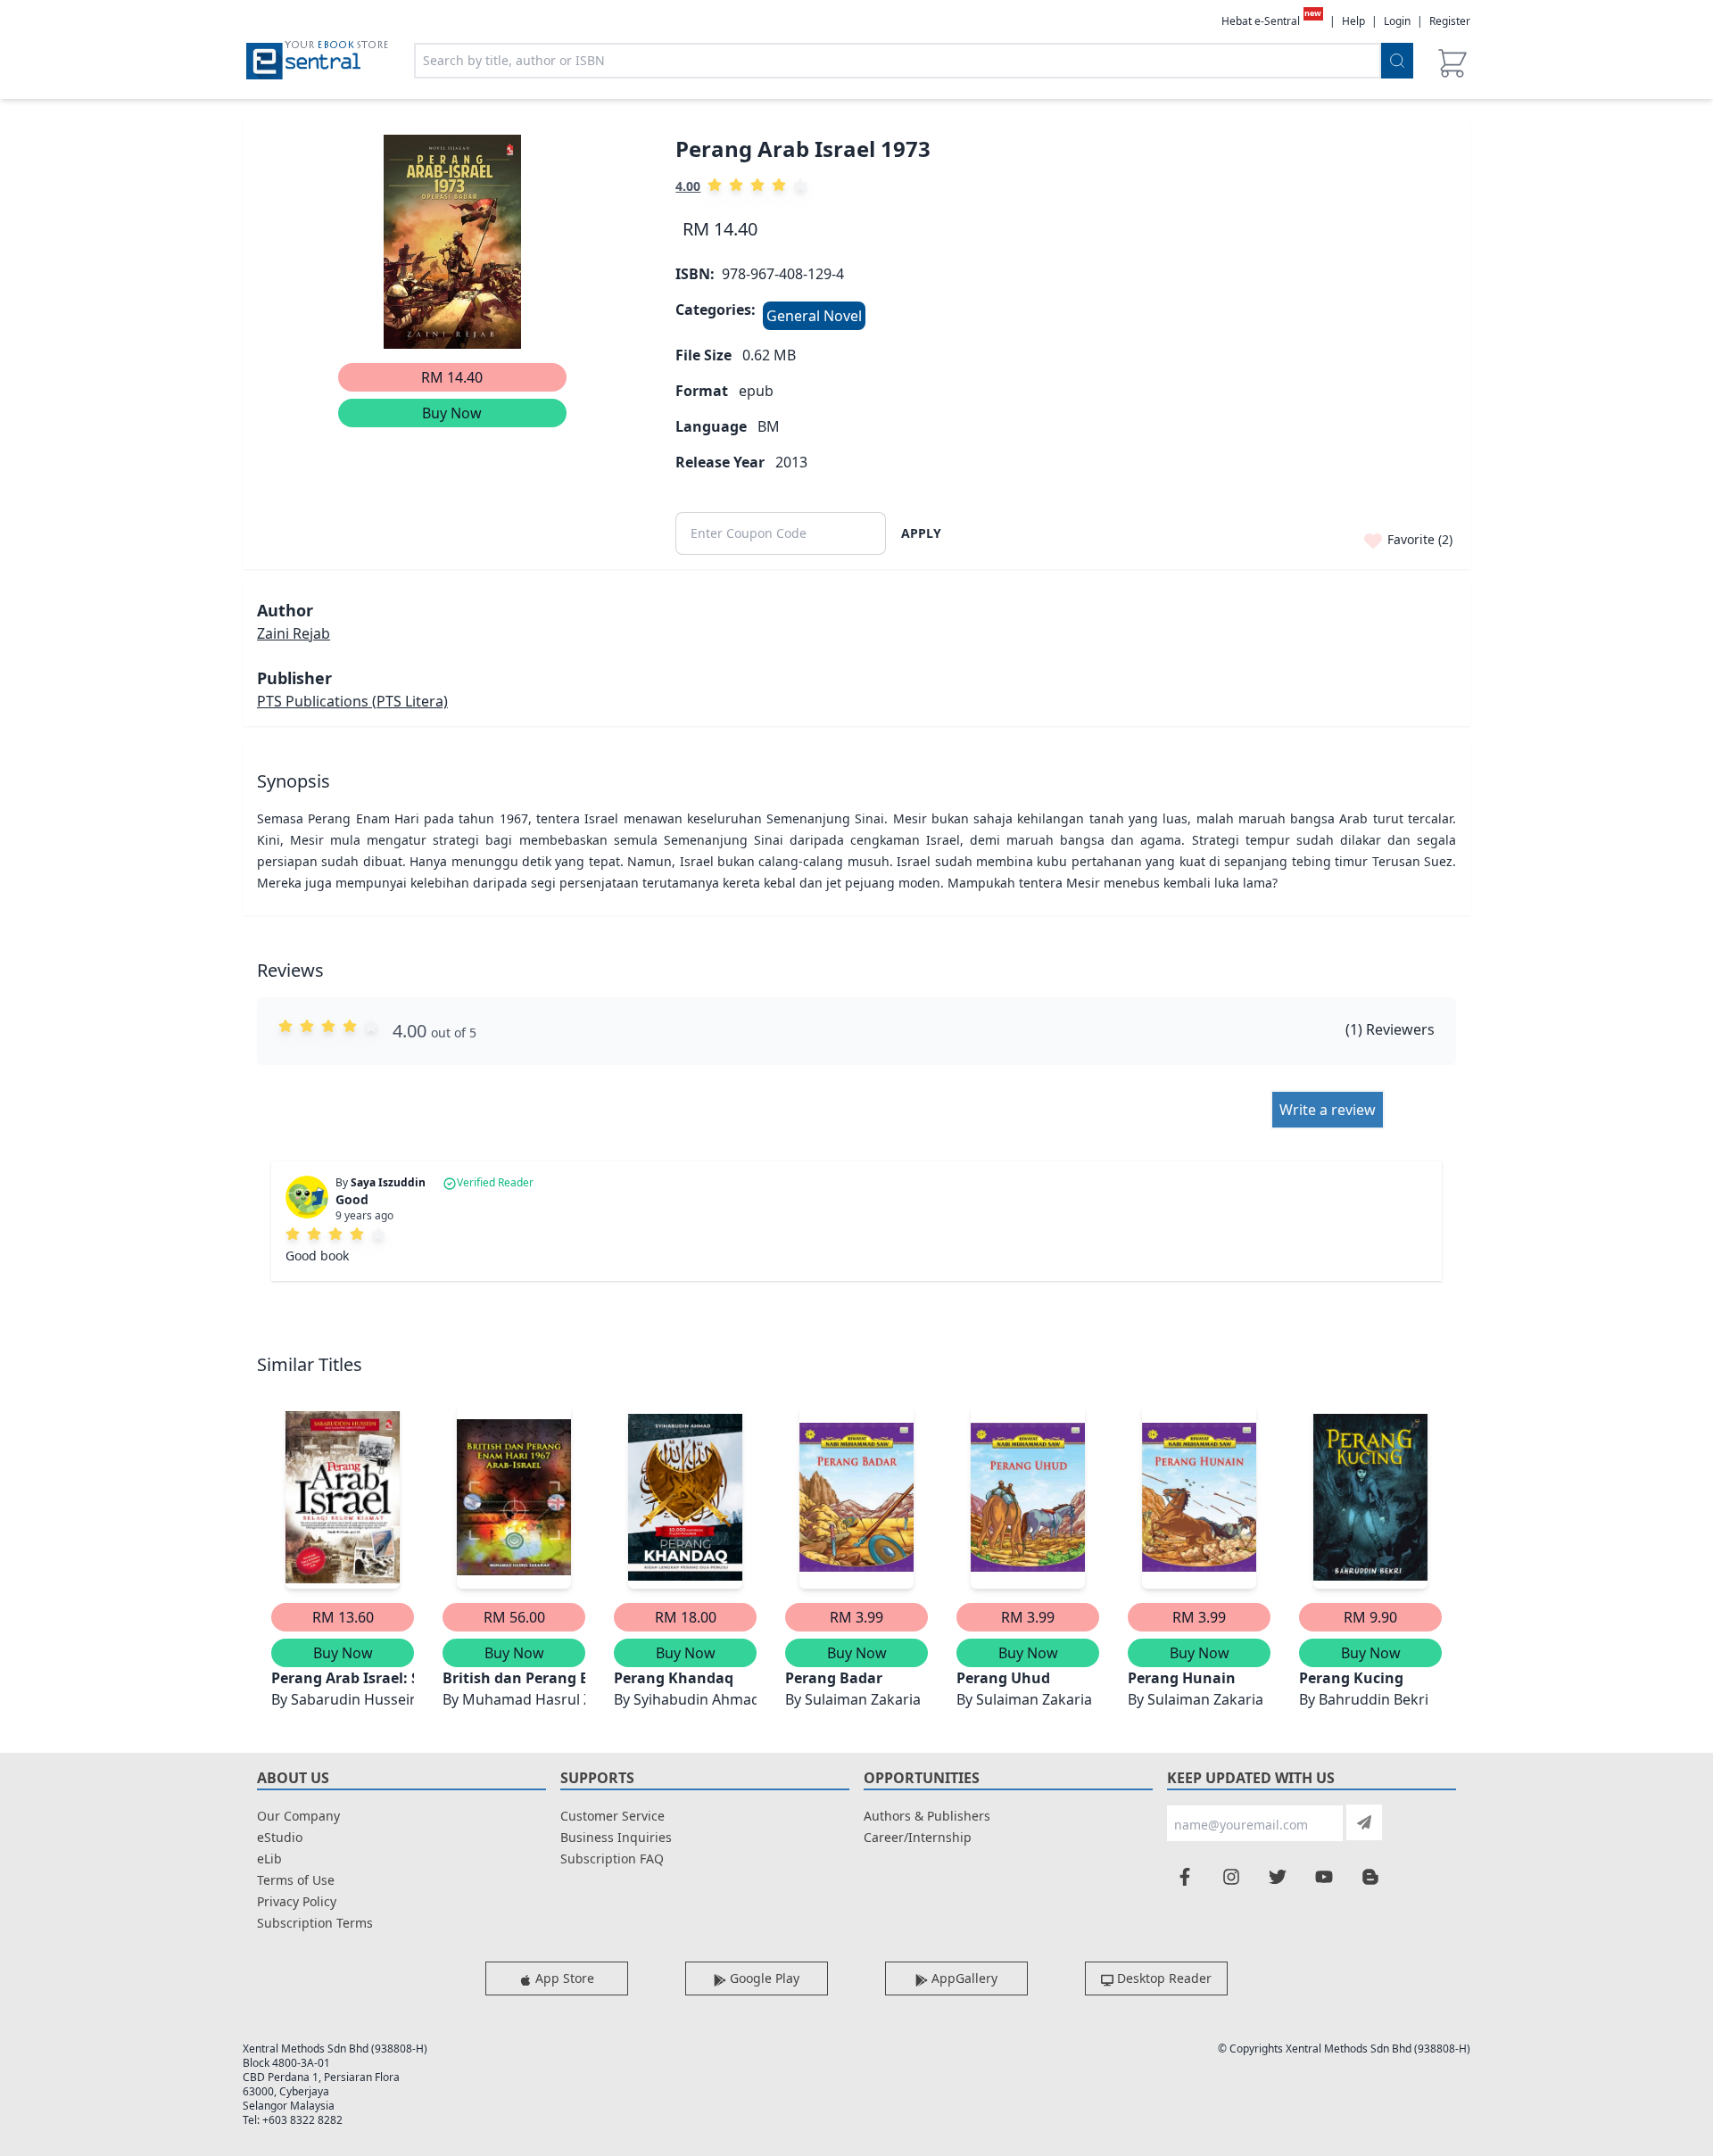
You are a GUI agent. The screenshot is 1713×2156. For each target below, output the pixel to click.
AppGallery (963, 1978)
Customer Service (612, 1816)
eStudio (280, 1837)
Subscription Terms (315, 1923)
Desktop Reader (1163, 1978)
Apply (921, 533)
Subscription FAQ (612, 1859)
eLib (269, 1859)
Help (1353, 21)
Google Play (763, 1978)
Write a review (1328, 1110)
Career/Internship (918, 1837)
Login (1397, 21)
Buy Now (452, 413)
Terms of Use (296, 1880)
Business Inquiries (616, 1837)
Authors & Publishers (927, 1816)
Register (1450, 21)
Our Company (298, 1816)
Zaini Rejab (294, 633)
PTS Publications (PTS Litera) (352, 701)
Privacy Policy (297, 1901)
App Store (563, 1978)
